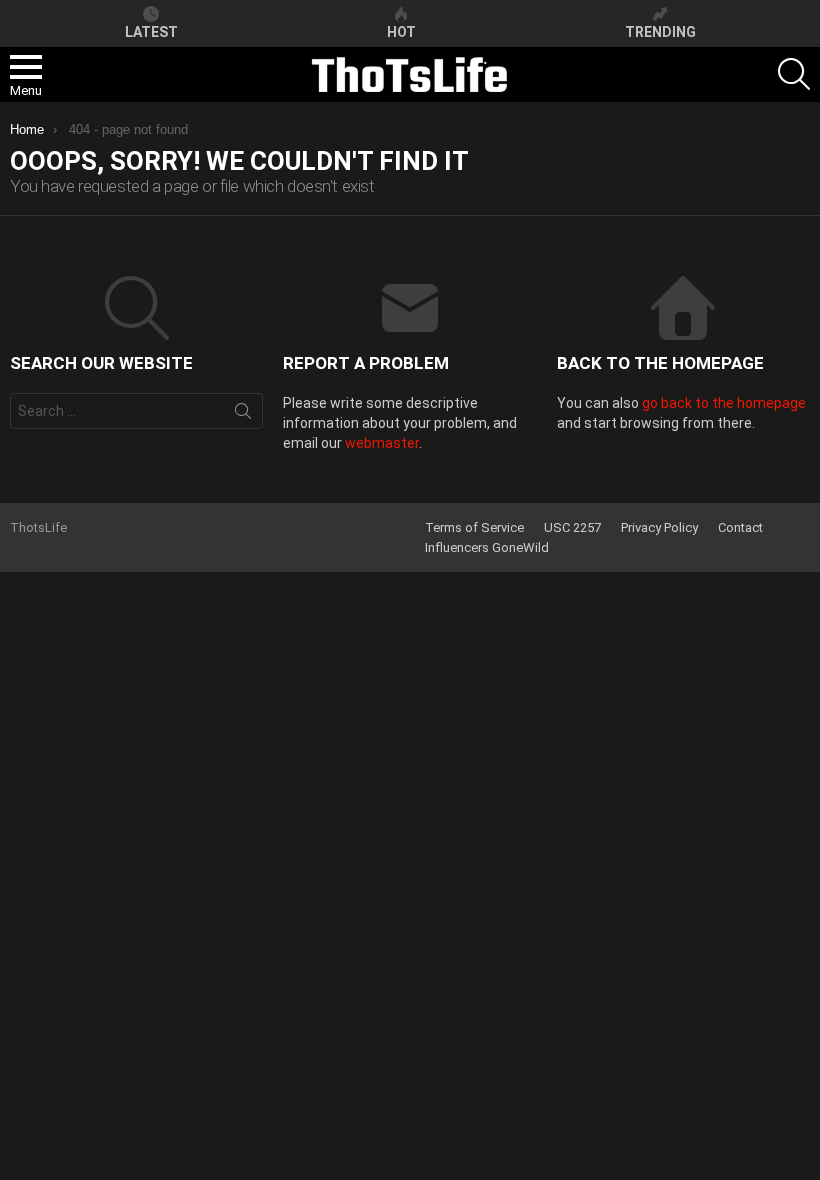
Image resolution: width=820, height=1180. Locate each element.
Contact (740, 527)
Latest (151, 32)
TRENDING (660, 32)
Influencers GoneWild (487, 547)
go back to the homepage (724, 403)
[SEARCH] (794, 74)
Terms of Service (474, 527)
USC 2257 (572, 527)
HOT (401, 32)
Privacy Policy (659, 527)
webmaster (382, 443)
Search (243, 415)
